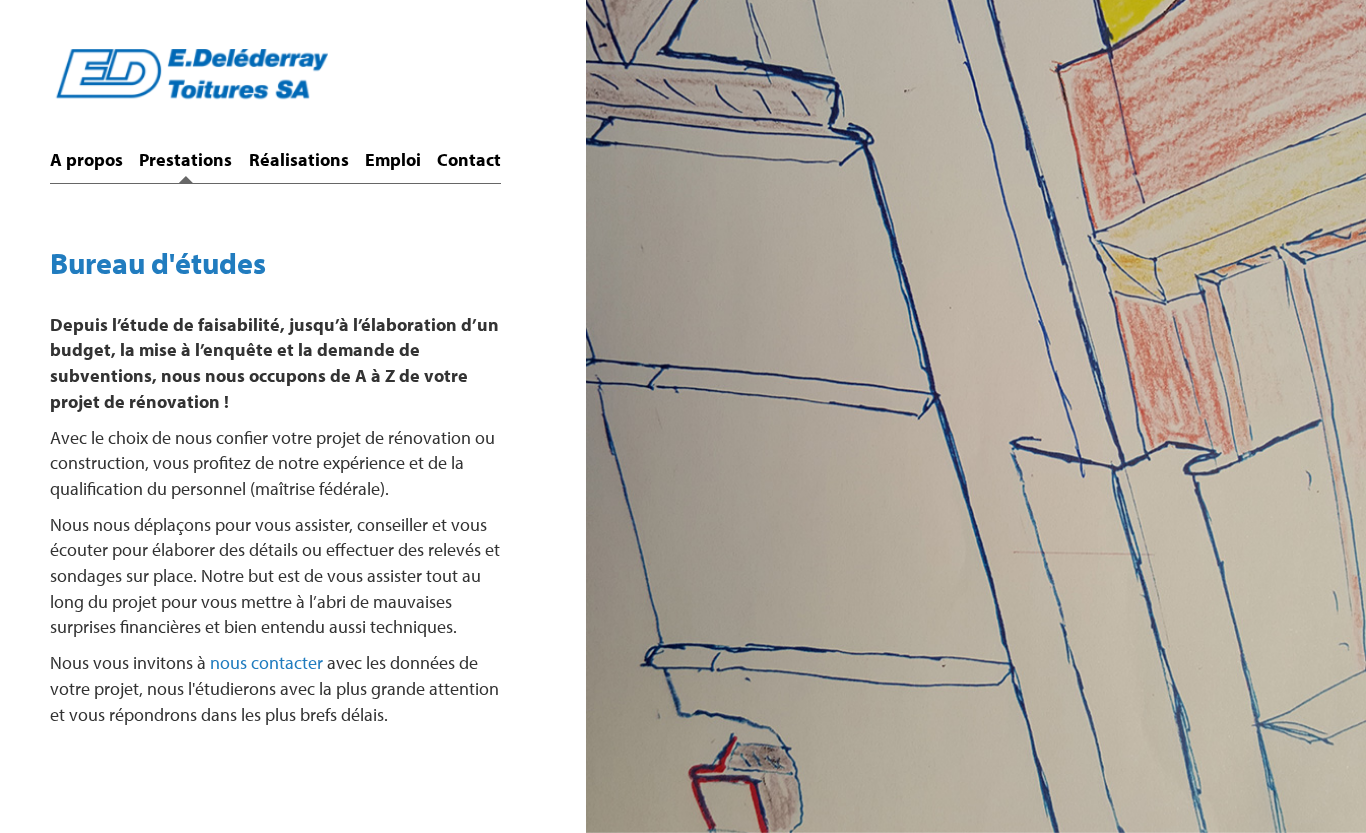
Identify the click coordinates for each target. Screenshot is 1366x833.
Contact (469, 159)
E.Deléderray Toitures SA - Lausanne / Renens (189, 88)
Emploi (393, 159)
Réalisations (299, 159)
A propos (86, 159)
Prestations (185, 159)
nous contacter (266, 662)
